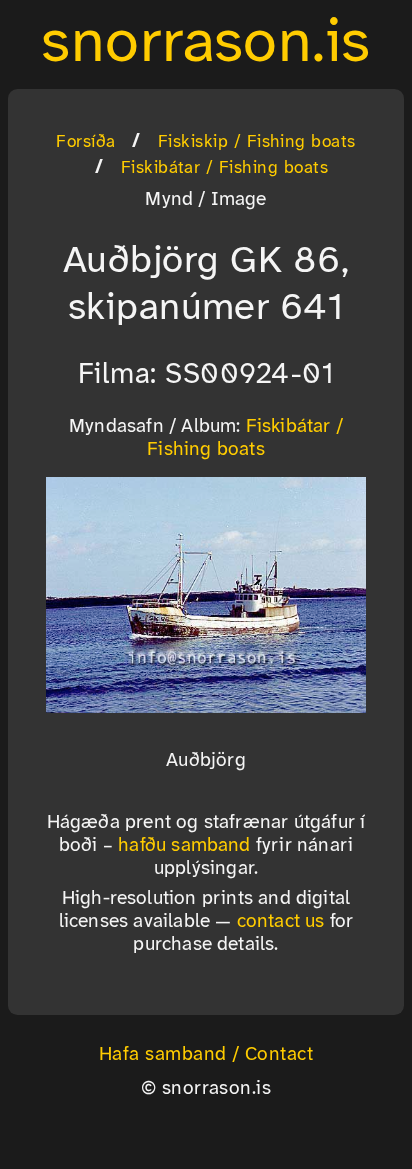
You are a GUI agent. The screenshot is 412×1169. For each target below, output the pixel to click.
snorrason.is (206, 44)
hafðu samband (184, 846)
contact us (281, 922)
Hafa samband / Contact (206, 1055)
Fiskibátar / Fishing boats (224, 168)
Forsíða (85, 142)
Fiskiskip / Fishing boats (257, 142)
